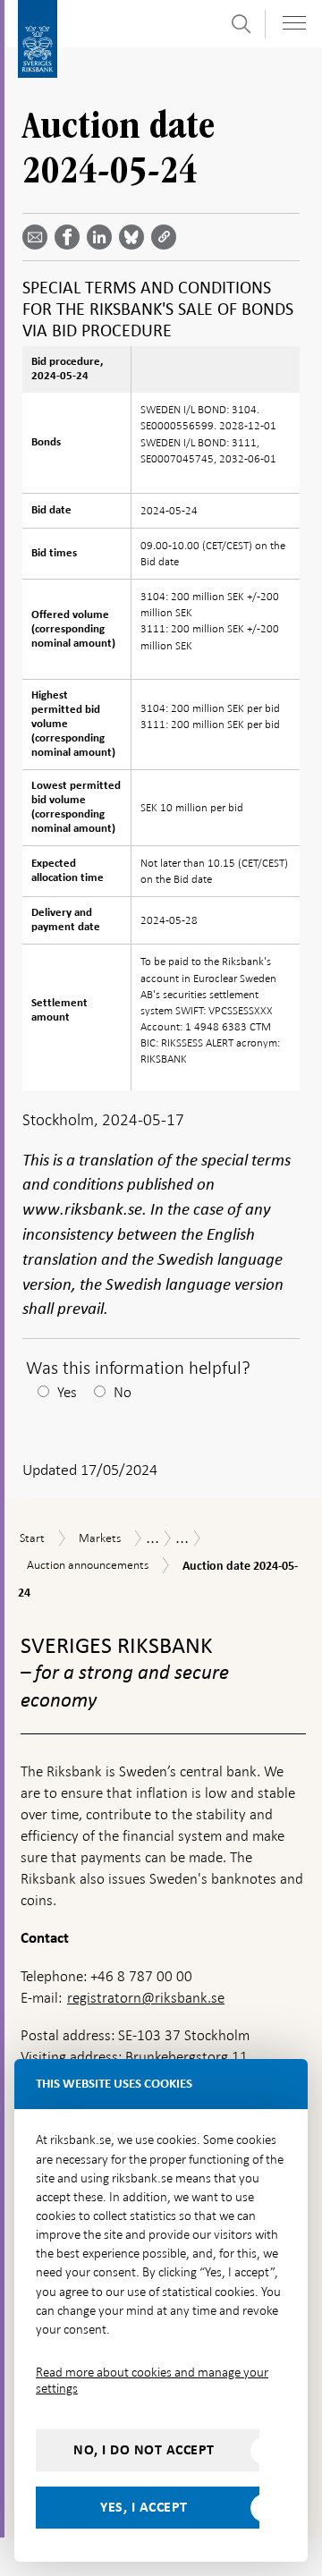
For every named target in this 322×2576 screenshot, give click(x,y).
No (123, 1392)
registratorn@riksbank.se (146, 1998)
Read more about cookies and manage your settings (152, 2380)
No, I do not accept (144, 2450)
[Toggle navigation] (294, 23)
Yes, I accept (144, 2507)
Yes (67, 1392)
